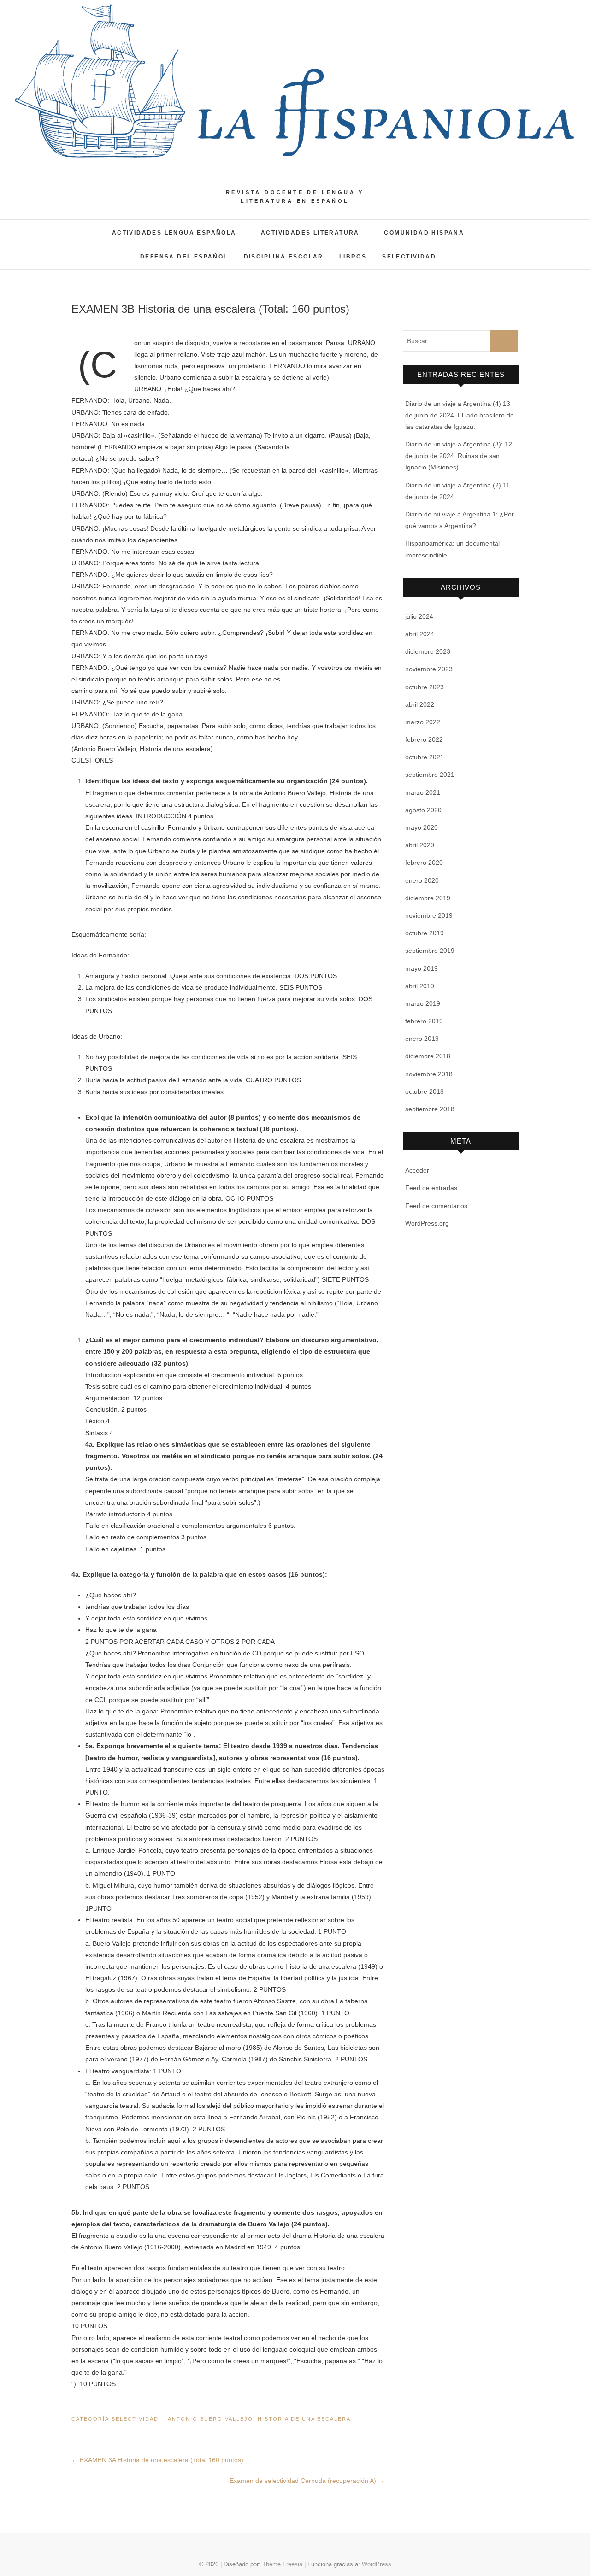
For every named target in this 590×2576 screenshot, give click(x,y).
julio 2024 (419, 616)
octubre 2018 (425, 1091)
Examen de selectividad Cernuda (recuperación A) (307, 2481)
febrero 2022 (424, 739)
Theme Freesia (282, 2564)
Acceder (417, 1170)
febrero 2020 (424, 863)
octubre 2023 (425, 687)
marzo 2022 (423, 722)
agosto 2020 (423, 810)
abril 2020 (420, 845)
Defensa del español (184, 257)
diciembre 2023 (428, 651)
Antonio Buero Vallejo (210, 2419)
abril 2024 (420, 634)
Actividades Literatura (310, 233)
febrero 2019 (424, 1021)
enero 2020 (422, 880)
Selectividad (409, 257)
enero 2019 (422, 1039)
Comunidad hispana (424, 233)
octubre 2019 (425, 933)
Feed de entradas (431, 1188)
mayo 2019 (422, 968)
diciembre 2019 (428, 898)
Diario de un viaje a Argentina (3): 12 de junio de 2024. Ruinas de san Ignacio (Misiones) (459, 456)
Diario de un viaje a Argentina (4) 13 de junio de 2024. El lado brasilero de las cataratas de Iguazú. (460, 415)
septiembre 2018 (430, 1109)
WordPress (377, 2564)
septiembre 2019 (430, 951)
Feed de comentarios (436, 1206)
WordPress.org (427, 1223)
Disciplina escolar (284, 257)
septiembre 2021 (430, 775)
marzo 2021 (423, 792)
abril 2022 (420, 704)
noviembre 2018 (429, 1074)
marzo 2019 (423, 1003)
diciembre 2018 (428, 1056)
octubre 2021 (425, 757)
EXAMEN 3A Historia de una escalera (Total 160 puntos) (157, 2460)
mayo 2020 (422, 827)
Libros (353, 257)
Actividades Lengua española (174, 233)
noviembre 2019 (429, 915)
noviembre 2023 (429, 669)
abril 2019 (420, 986)
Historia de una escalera (304, 2419)
